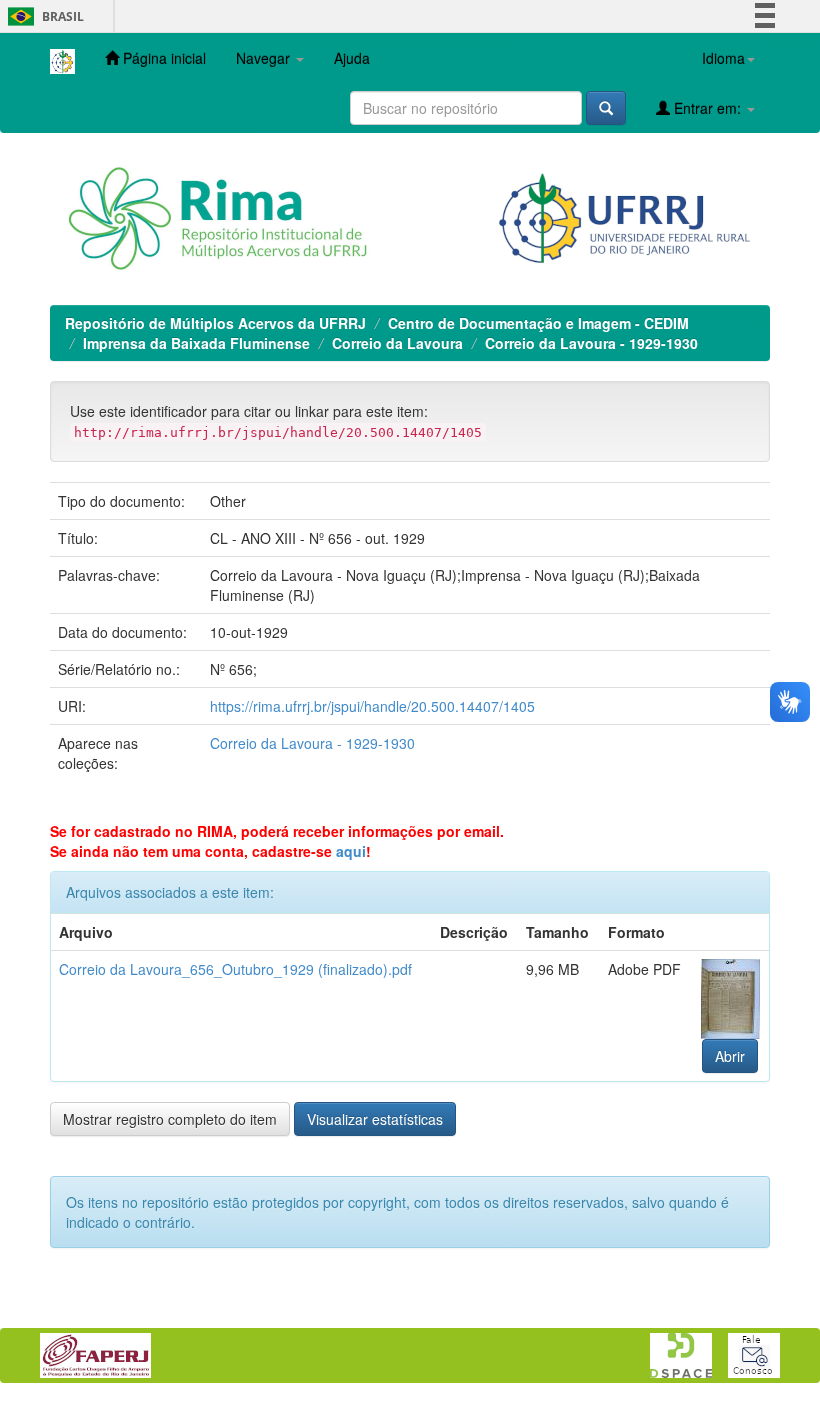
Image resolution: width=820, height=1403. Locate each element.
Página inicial (162, 58)
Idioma (723, 58)
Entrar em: (707, 108)
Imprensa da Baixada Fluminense (196, 343)
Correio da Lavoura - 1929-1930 (591, 343)
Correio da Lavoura (397, 343)
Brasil (42, 16)
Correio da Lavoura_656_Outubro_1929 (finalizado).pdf (235, 969)
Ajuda (352, 58)
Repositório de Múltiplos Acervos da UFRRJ (215, 323)
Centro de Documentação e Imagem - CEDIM (538, 323)
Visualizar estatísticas (375, 1119)
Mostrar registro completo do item (170, 1119)
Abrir (730, 1056)
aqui (351, 851)
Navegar (265, 58)
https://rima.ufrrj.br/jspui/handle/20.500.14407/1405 (372, 706)
